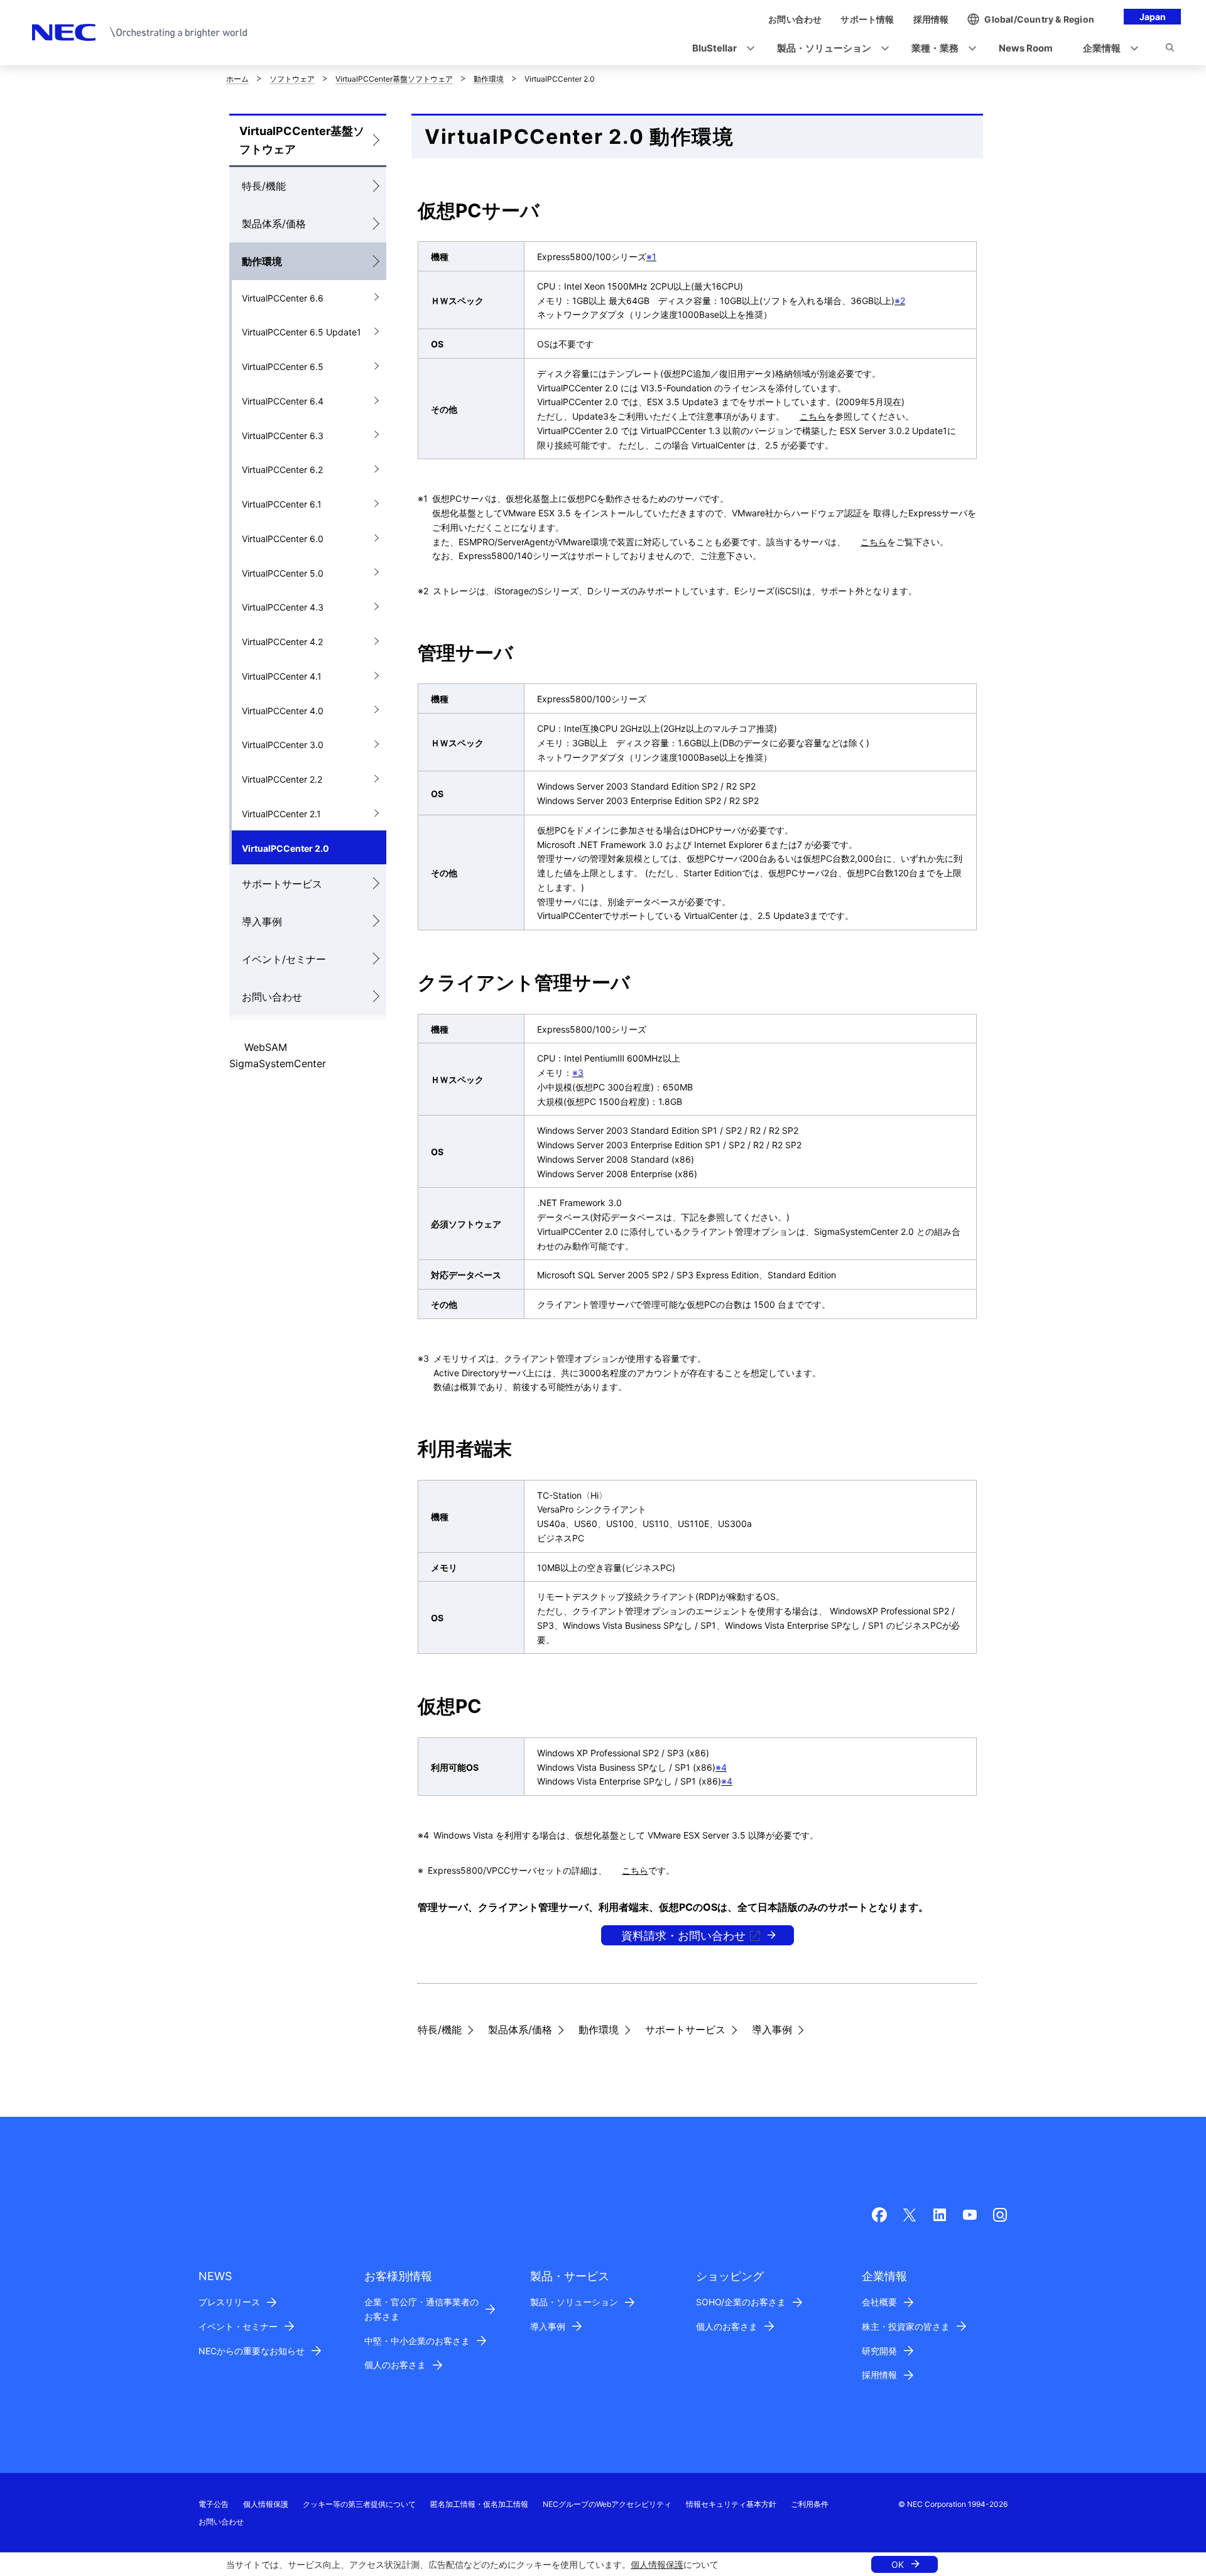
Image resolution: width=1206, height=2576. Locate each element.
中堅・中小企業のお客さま (417, 2341)
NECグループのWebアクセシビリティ (607, 2504)
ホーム (237, 79)
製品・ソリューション (574, 2302)
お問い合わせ (272, 997)
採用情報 (879, 2375)
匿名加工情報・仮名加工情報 (479, 2504)
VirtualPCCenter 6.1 (282, 504)
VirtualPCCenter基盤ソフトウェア (394, 79)
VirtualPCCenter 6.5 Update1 (301, 332)
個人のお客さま (395, 2365)
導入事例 (262, 921)
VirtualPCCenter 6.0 (283, 539)
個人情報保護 (657, 2564)
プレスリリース (229, 2302)
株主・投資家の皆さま (906, 2326)
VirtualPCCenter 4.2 (282, 642)
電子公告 (214, 2504)
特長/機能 (264, 186)
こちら (813, 416)
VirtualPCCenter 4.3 (283, 607)
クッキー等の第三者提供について (359, 2504)
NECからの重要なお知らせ (252, 2351)
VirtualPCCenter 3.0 (283, 745)
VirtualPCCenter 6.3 (283, 436)
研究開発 (879, 2351)
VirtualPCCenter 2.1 (281, 814)
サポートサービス (282, 884)
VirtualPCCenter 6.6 (283, 298)
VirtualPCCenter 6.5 (283, 367)
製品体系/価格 (274, 224)
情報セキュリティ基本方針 (731, 2504)
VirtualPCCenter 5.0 (283, 573)
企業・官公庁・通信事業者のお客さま (421, 2309)
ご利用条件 (810, 2504)
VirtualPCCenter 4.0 (283, 711)
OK (898, 2564)
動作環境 (489, 79)
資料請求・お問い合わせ (683, 1936)
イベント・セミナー (238, 2326)
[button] (720, 49)
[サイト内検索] (1170, 50)
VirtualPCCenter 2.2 (282, 779)
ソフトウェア (292, 79)
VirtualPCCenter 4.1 (282, 676)
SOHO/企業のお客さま (741, 2302)
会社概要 (879, 2302)
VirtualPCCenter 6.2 (282, 470)
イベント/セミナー (284, 959)
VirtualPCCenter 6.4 (283, 401)
